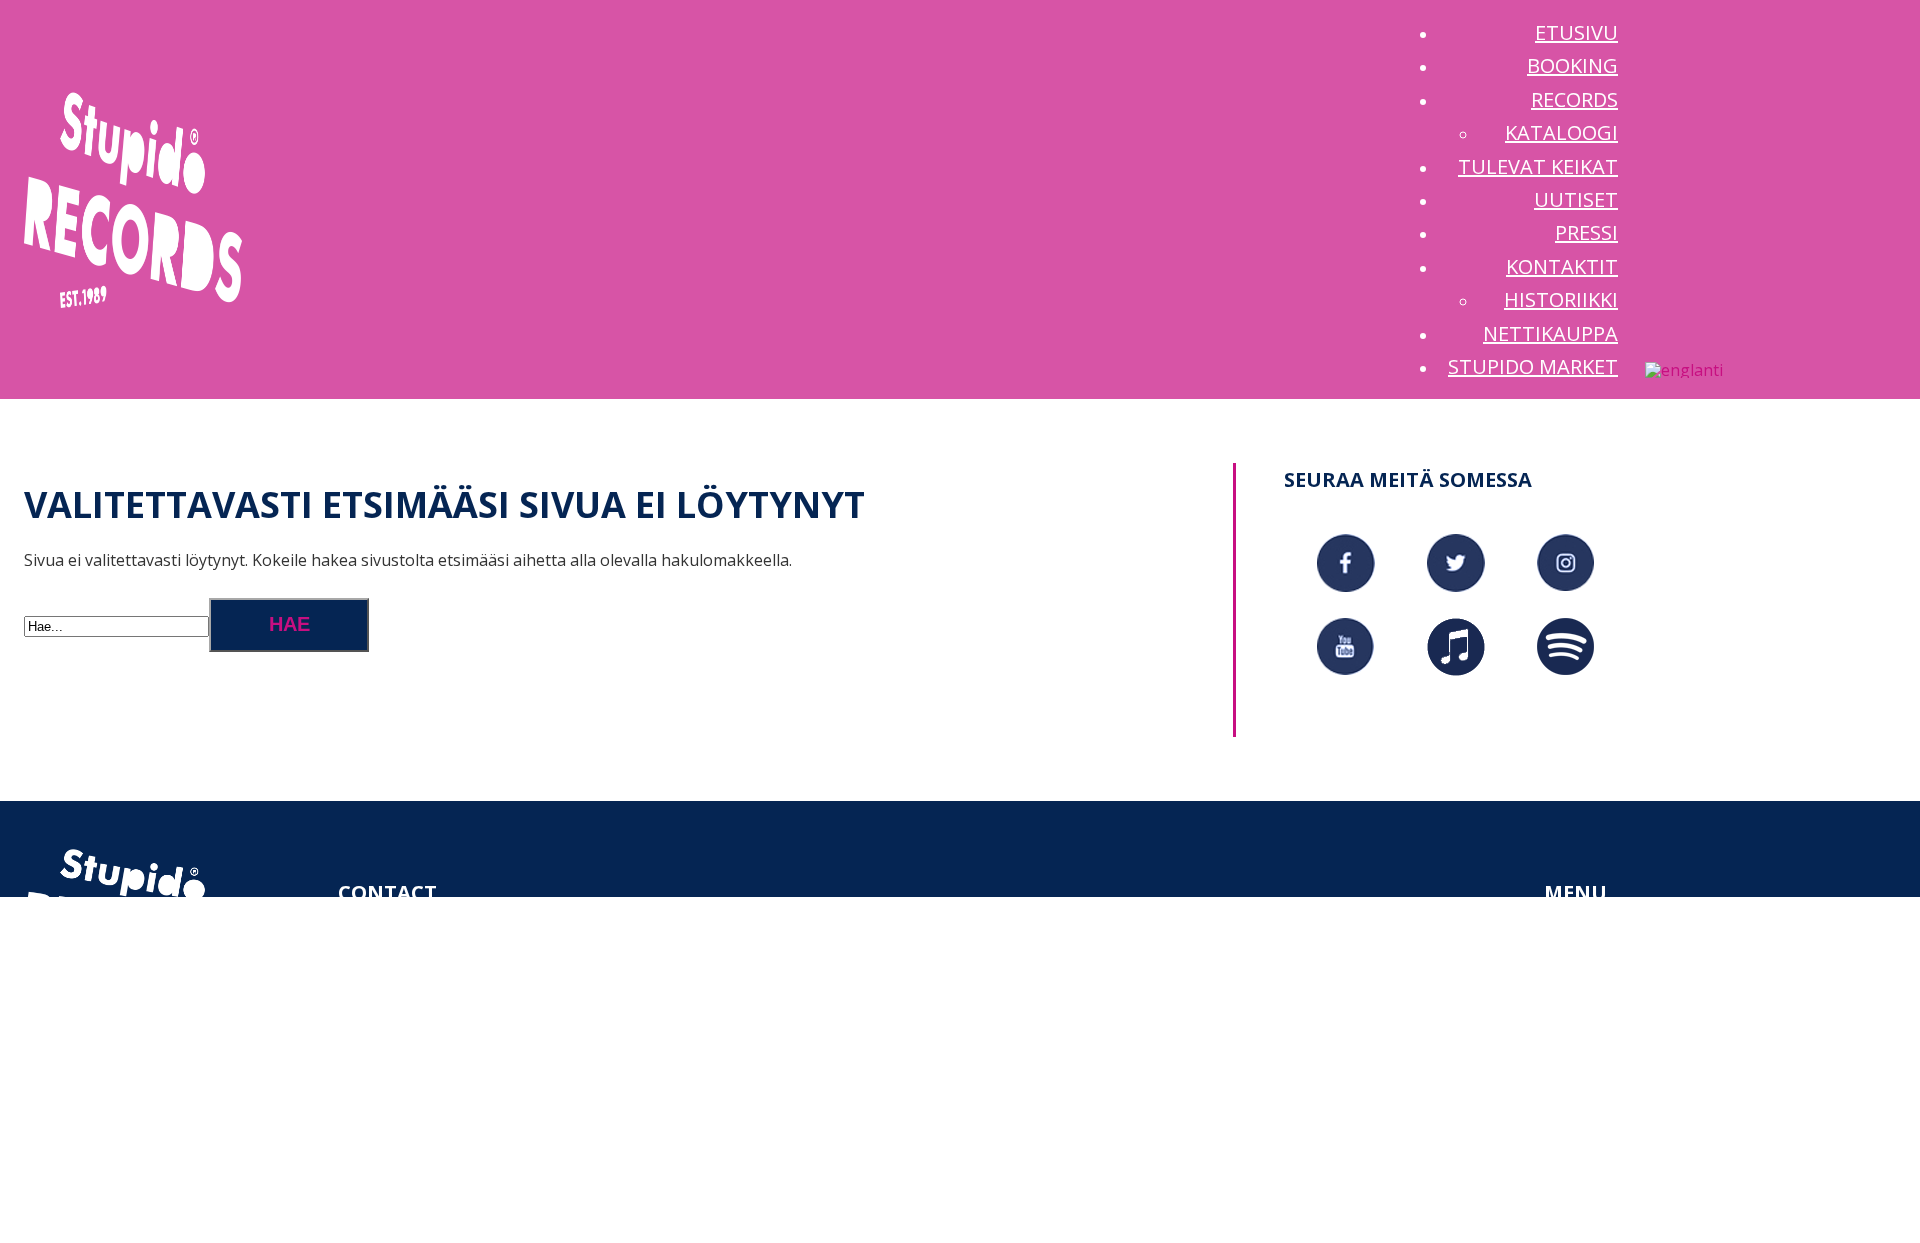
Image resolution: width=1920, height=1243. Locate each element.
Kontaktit (1630, 1133)
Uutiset (1618, 1080)
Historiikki (1671, 1160)
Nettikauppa (1639, 1187)
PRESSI (1610, 1107)
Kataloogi (1669, 1027)
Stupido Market (1654, 1214)
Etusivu (1618, 946)
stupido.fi (467, 1000)
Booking (1621, 973)
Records (1620, 1000)
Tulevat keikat (1649, 1053)
